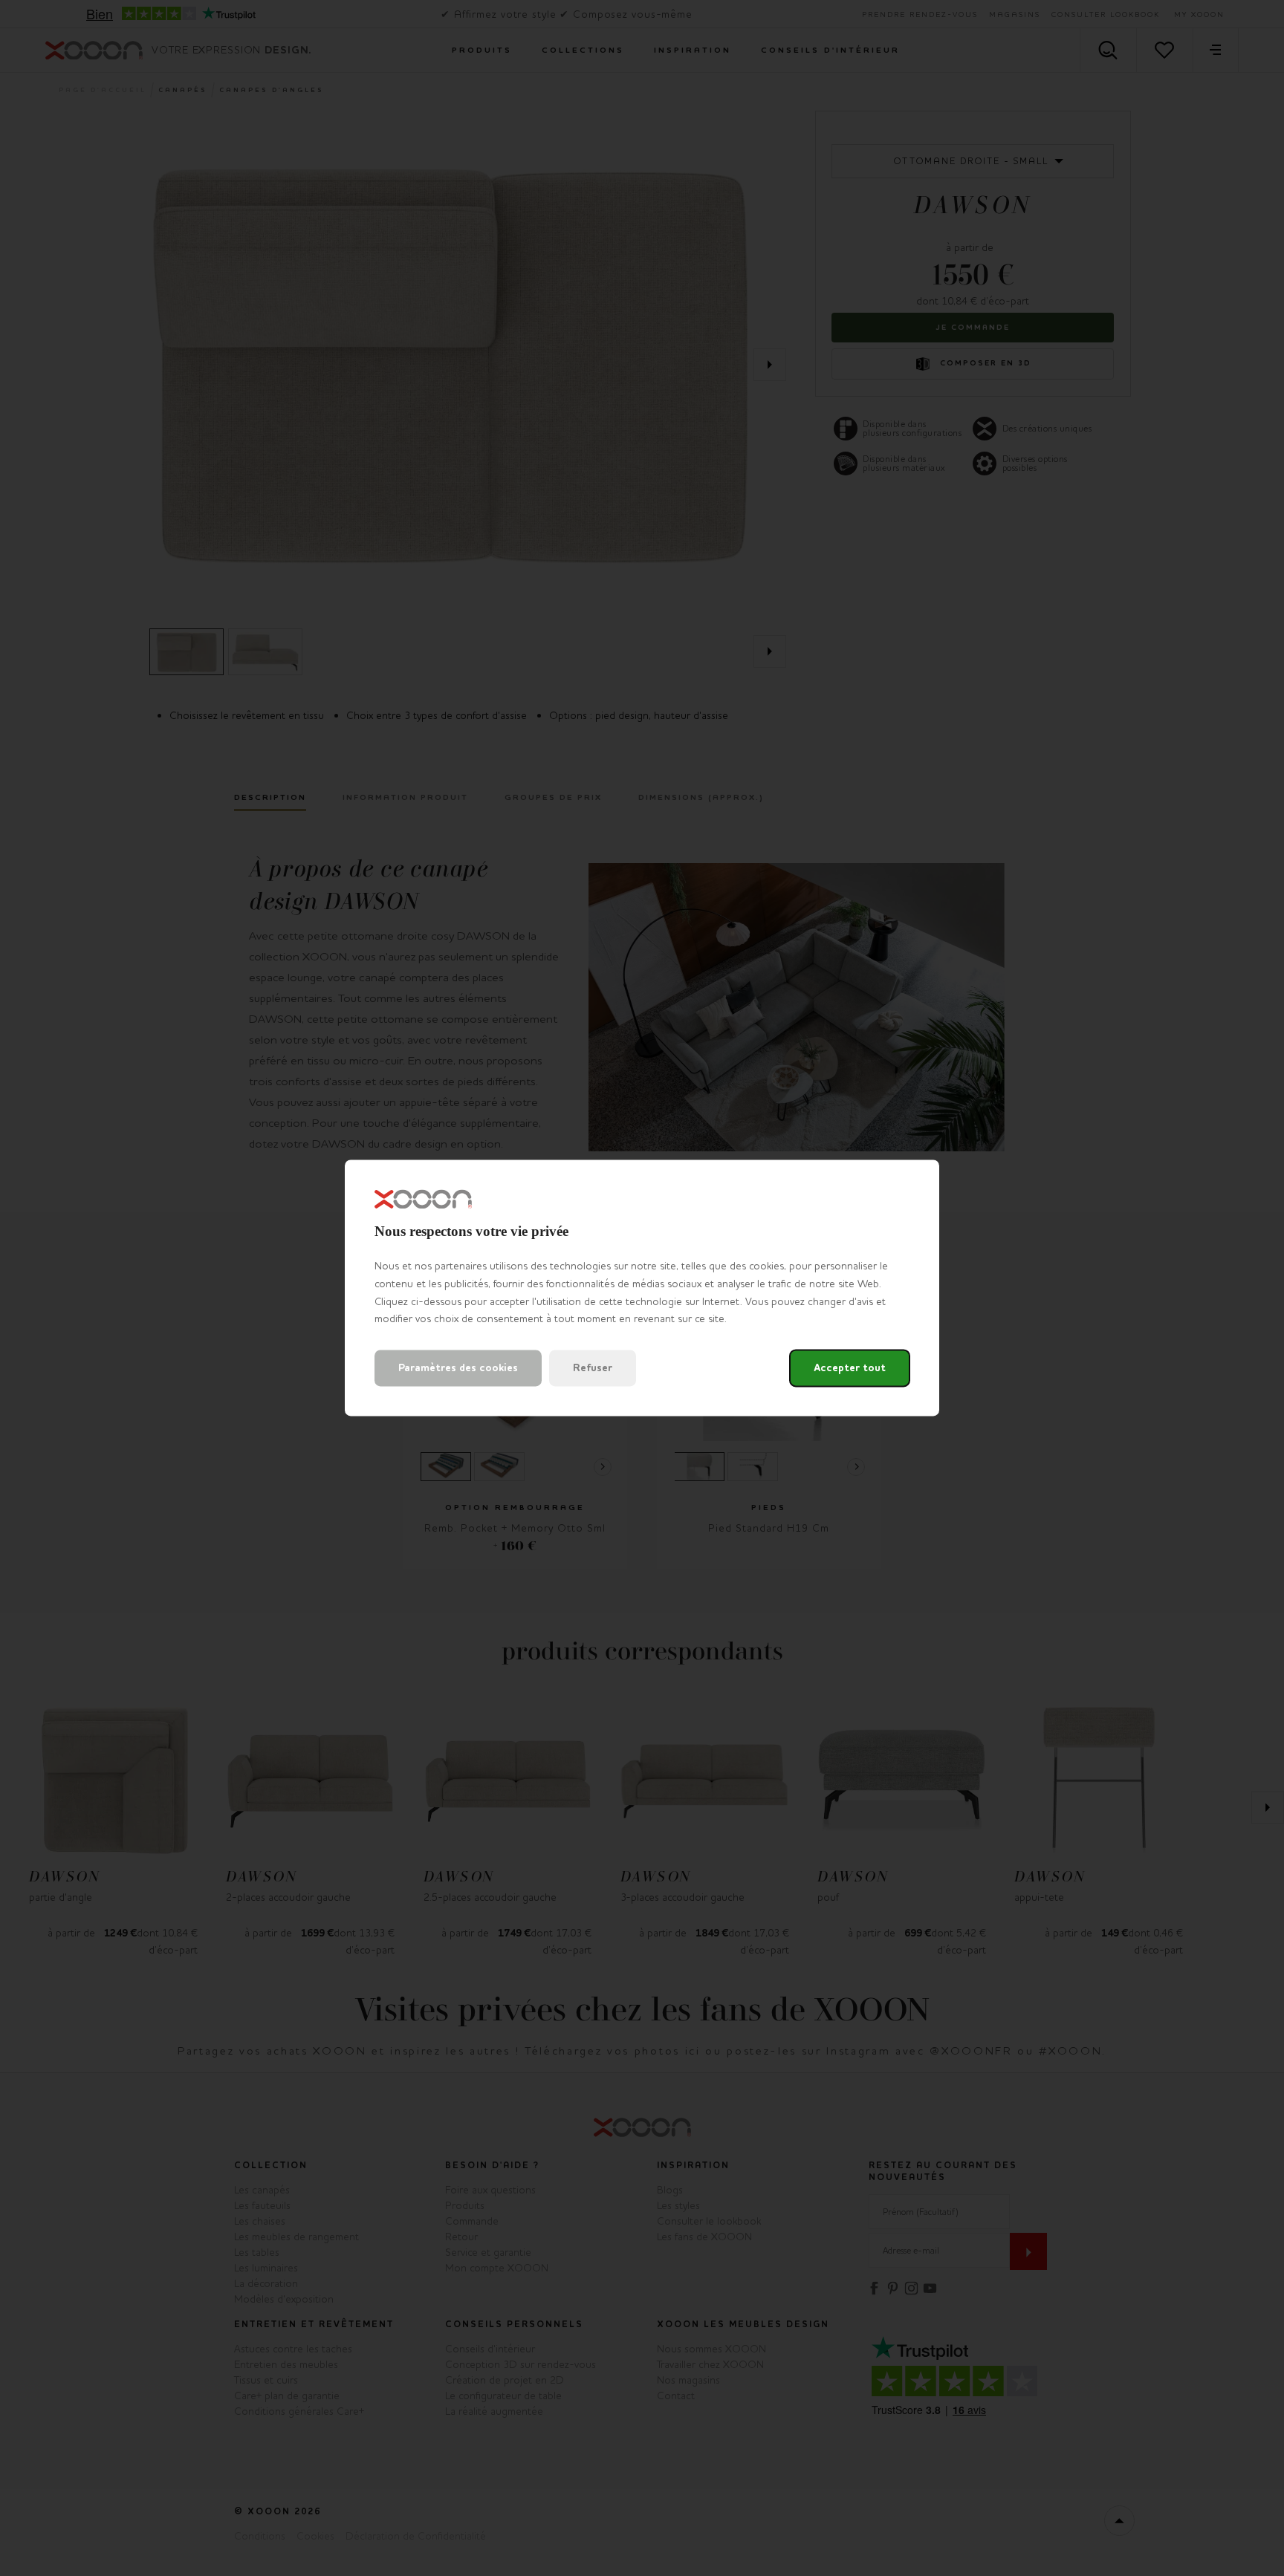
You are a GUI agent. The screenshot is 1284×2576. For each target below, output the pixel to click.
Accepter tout (850, 1369)
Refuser (593, 1369)
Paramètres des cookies (458, 1369)
